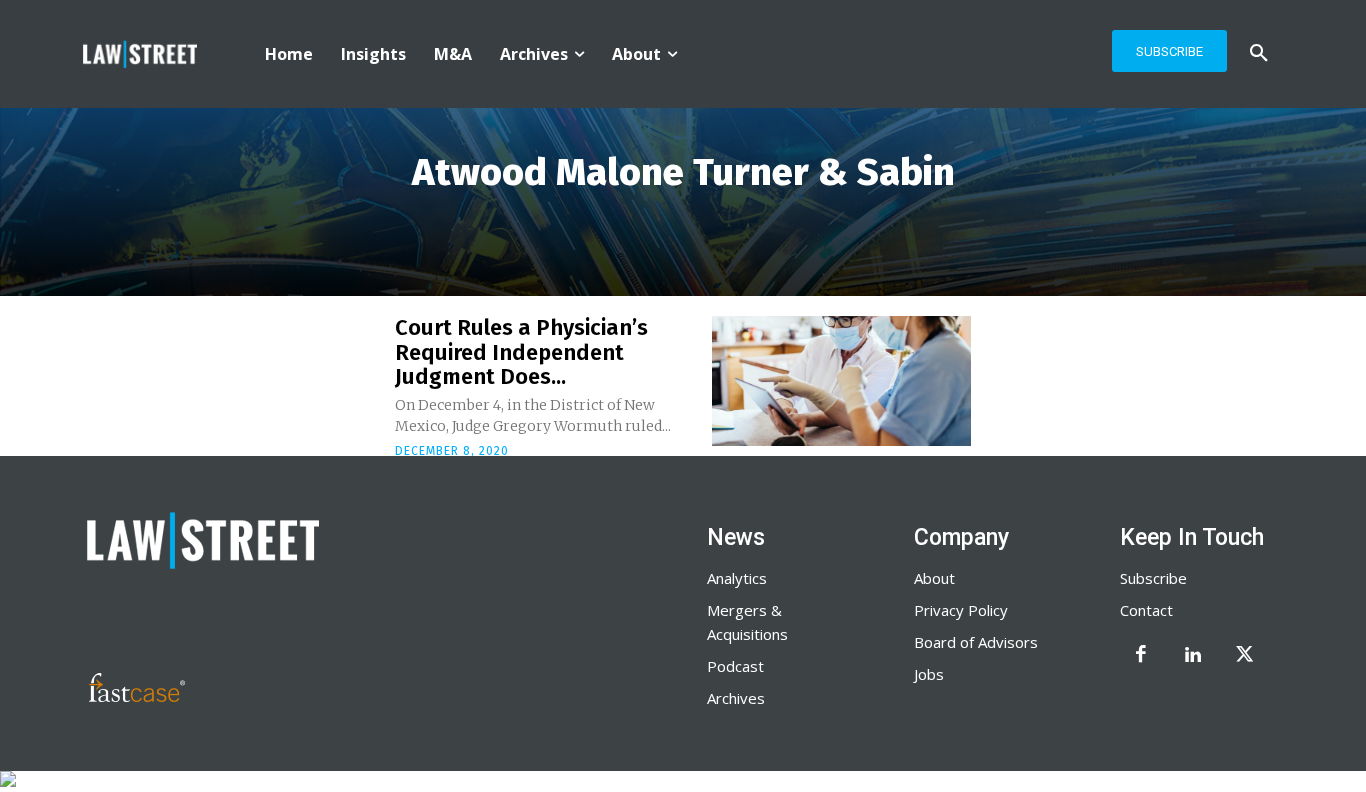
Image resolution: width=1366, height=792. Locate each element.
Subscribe (1153, 578)
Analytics (737, 578)
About (934, 578)
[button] (1259, 54)
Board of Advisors (976, 642)
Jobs (929, 674)
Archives (736, 698)
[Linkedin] (1193, 656)
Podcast (735, 666)
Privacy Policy (961, 610)
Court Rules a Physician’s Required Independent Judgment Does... (521, 351)
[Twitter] (1245, 656)
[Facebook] (1141, 656)
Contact (1146, 610)
